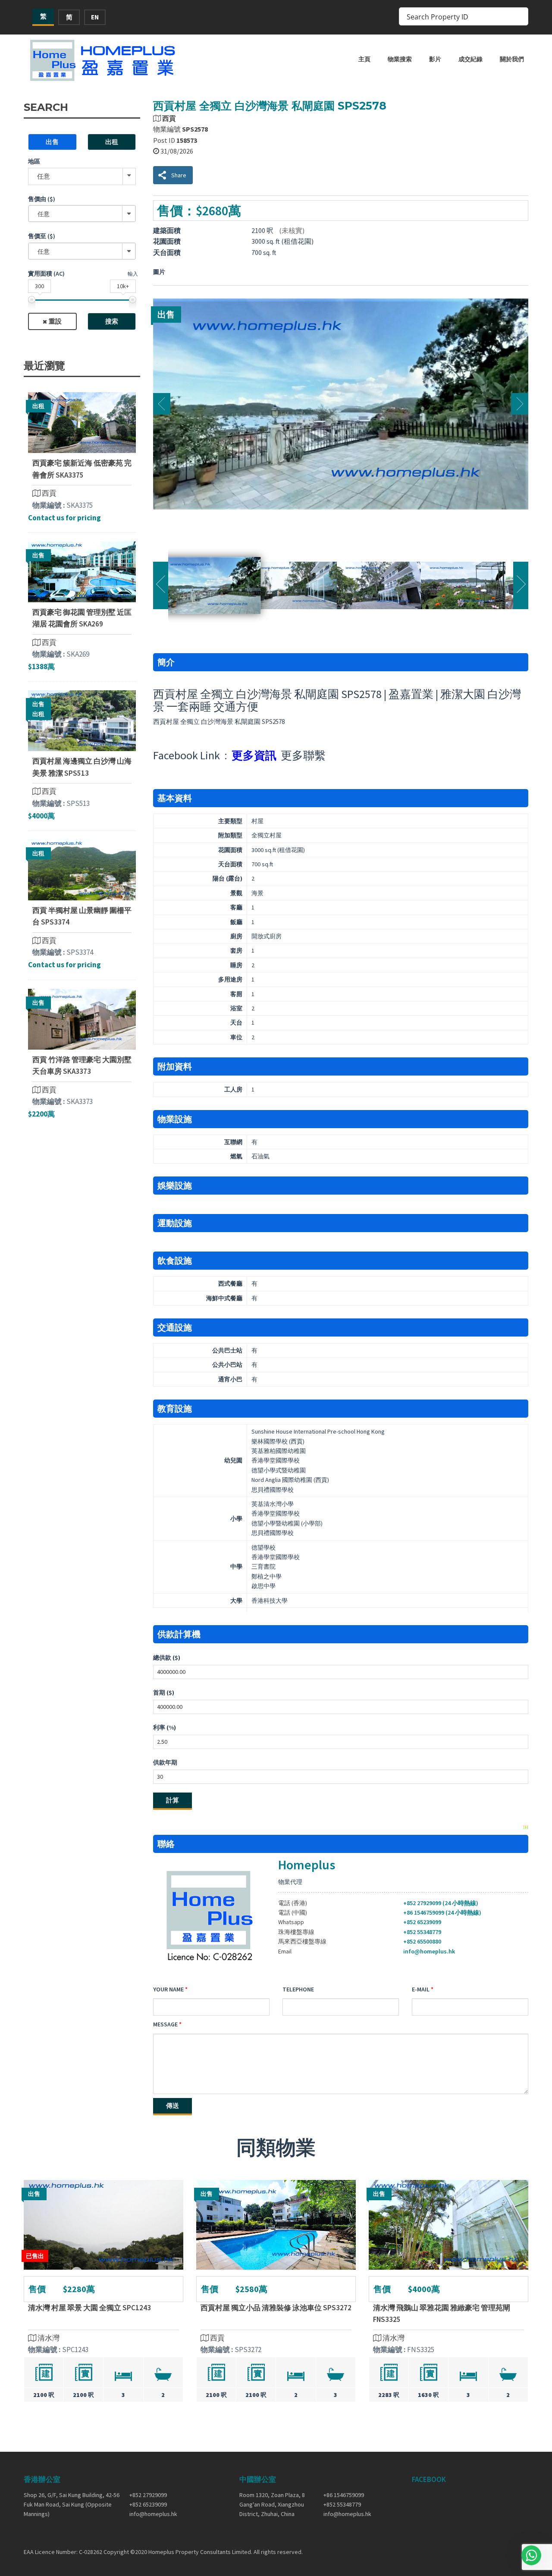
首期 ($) (164, 1692)
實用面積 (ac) (46, 274)
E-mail (421, 1989)
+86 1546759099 (344, 2495)
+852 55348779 (422, 1932)
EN (95, 17)
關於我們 (512, 59)
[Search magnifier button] (519, 16)
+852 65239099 (422, 1922)
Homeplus (307, 1865)
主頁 (364, 59)
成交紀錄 (470, 59)
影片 (435, 59)
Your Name (168, 1989)
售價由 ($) (42, 199)
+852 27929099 (148, 2495)
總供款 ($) (167, 1658)
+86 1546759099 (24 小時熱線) (442, 1912)
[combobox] (82, 214)
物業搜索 (400, 59)
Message (165, 2024)
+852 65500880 (422, 1941)
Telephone (298, 1989)
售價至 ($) (42, 236)
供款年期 (165, 1762)
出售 (52, 142)
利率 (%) (165, 1727)
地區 (34, 161)
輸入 (133, 274)
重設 (55, 321)
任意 (44, 176)
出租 (112, 142)
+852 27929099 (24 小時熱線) (441, 1903)
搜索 (112, 321)
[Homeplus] (103, 60)
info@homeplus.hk (429, 1951)
